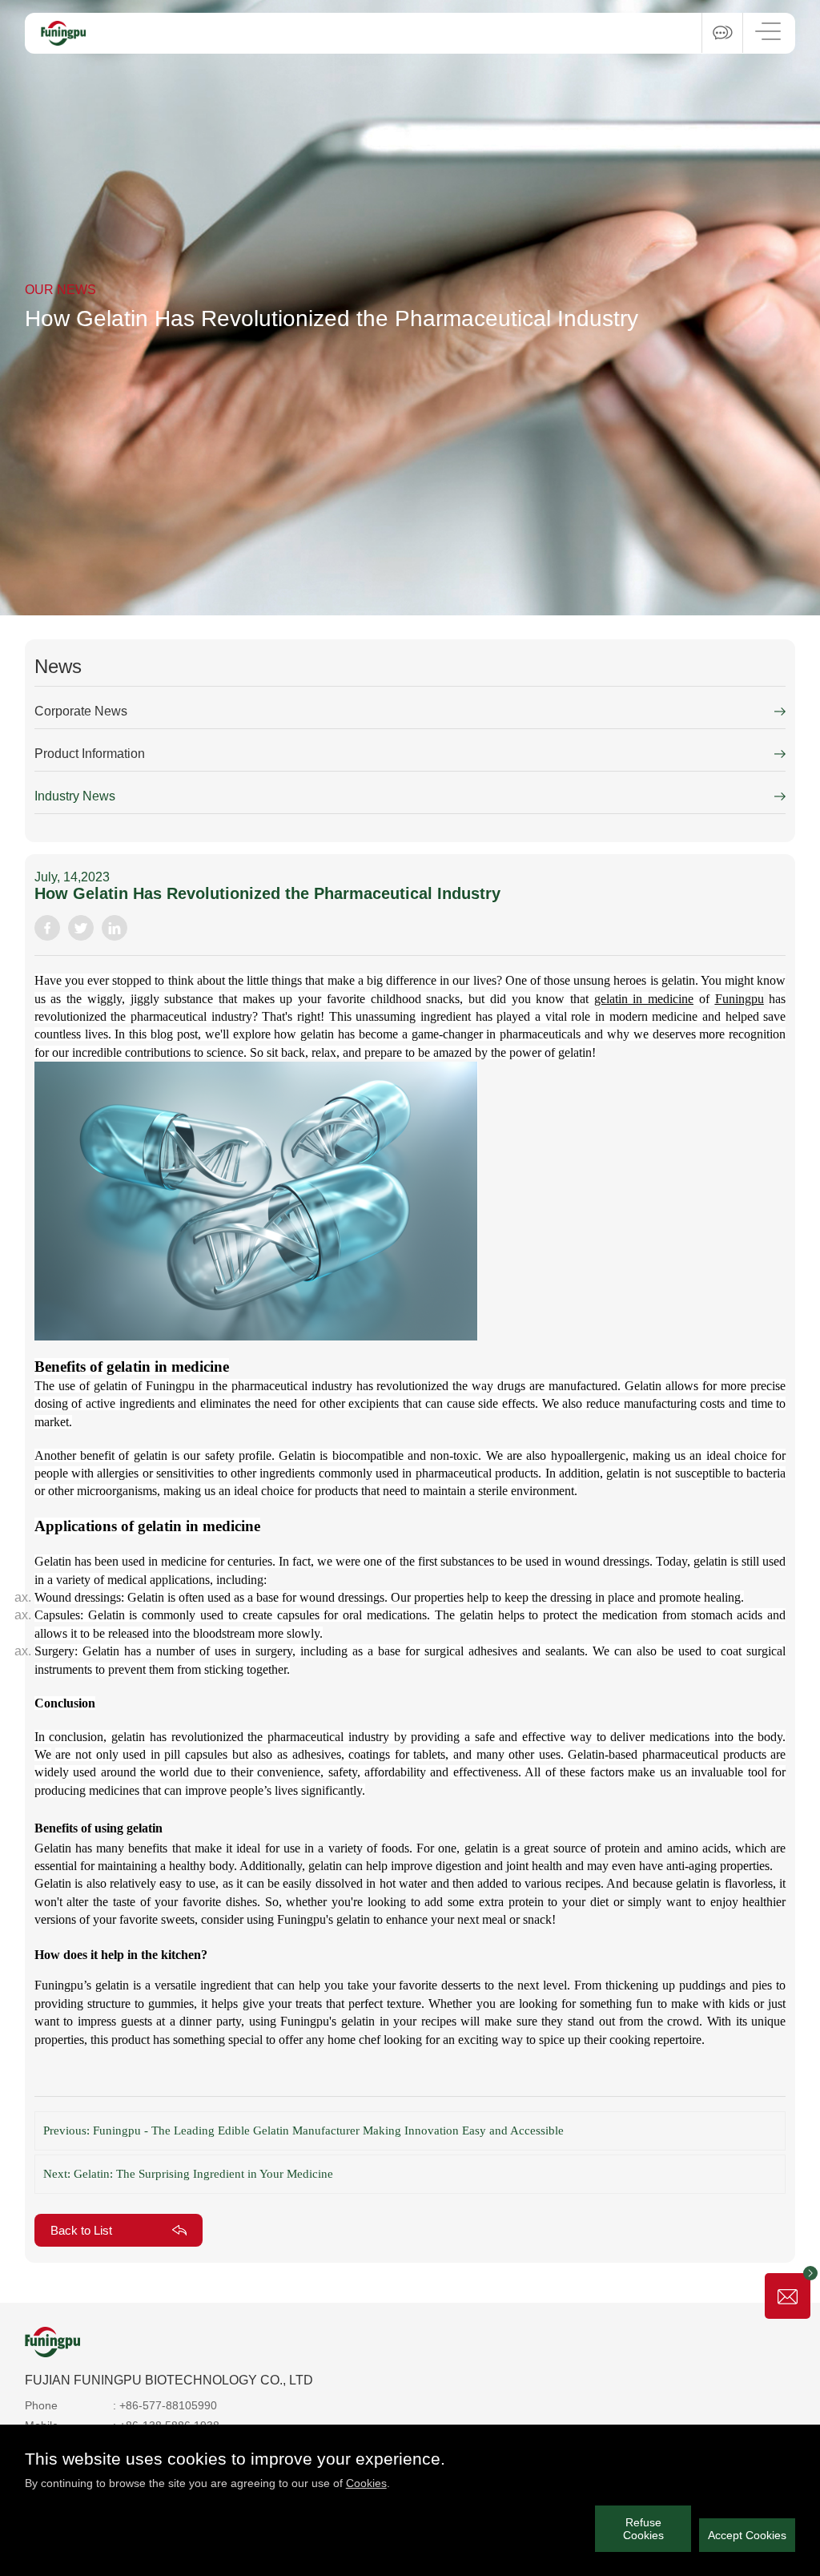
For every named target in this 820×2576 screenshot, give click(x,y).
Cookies (366, 2483)
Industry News (75, 796)
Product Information (90, 754)
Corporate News (81, 711)
